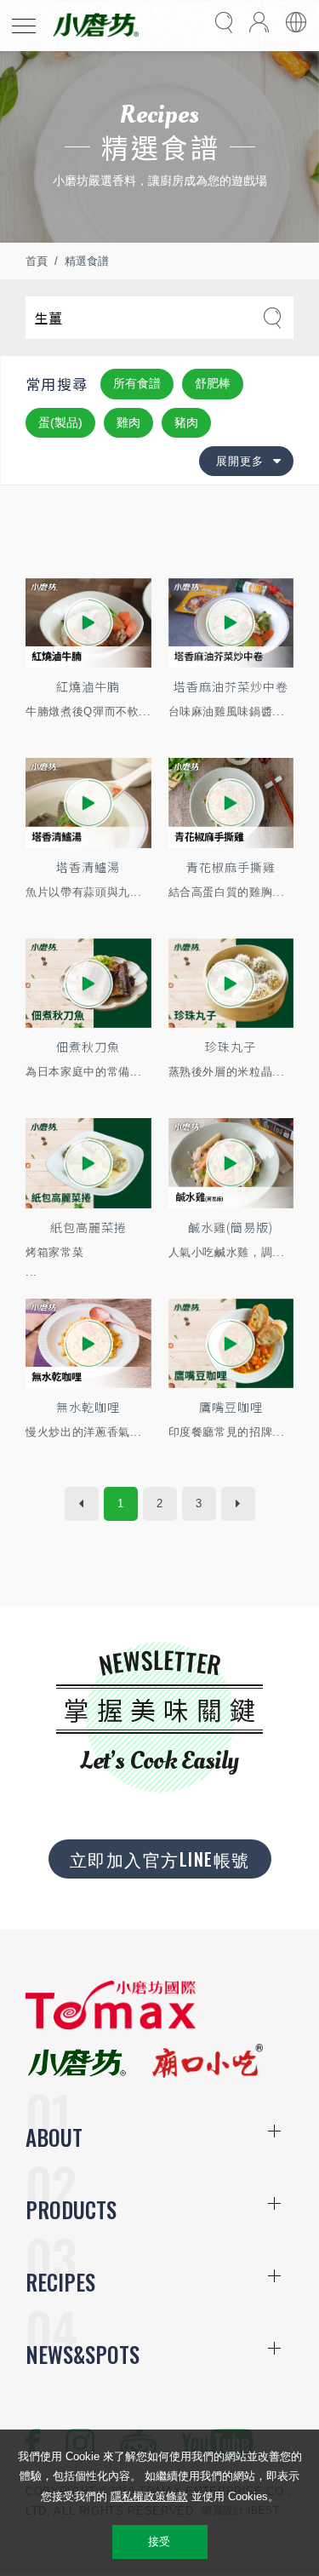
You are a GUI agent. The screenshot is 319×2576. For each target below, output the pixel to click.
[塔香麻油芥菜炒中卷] (231, 623)
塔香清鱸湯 (88, 867)
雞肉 (128, 422)
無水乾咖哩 (88, 1407)
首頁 (37, 261)
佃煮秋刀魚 (88, 1047)
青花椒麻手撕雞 (231, 867)
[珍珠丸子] (231, 983)
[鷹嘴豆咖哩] (231, 1343)
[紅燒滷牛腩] (88, 623)
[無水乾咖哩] (88, 1343)
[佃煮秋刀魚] (88, 983)
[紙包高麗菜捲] (88, 1163)
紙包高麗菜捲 (88, 1227)
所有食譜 (137, 383)
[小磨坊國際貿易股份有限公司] (111, 2025)
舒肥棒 (213, 383)
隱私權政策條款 (149, 2496)
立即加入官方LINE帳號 (160, 1859)
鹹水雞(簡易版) (231, 1227)
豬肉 (186, 422)
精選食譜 (87, 261)
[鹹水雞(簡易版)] (231, 1163)
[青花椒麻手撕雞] (231, 803)
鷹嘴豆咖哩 (231, 1407)
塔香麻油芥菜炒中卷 (231, 686)
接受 (159, 2542)
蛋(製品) (60, 422)
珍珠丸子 (231, 1047)
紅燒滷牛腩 (88, 686)
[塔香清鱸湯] (88, 803)
